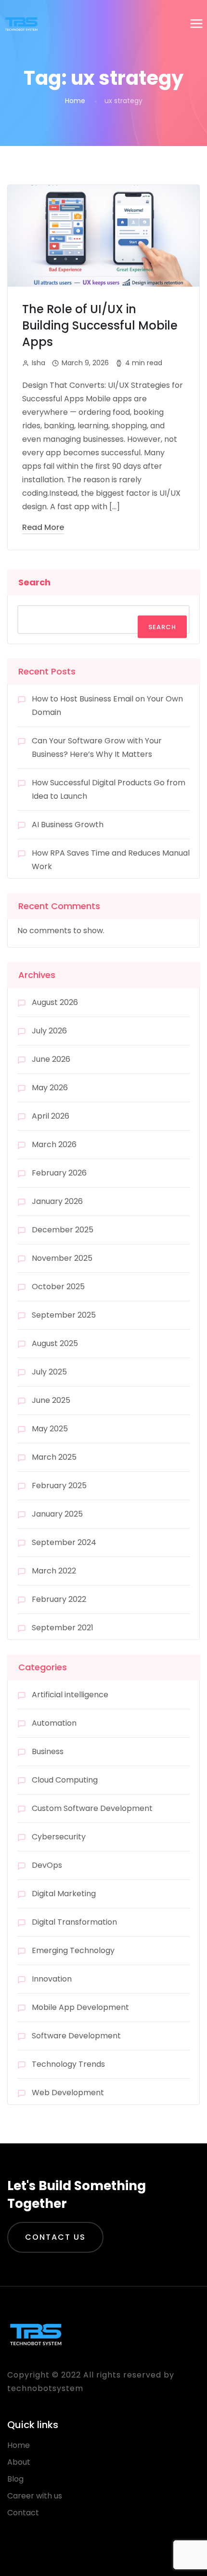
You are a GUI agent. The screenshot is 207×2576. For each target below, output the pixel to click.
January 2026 (57, 1201)
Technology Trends (68, 2064)
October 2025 (58, 1287)
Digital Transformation (74, 1922)
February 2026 (59, 1173)
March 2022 (54, 1571)
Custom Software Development (92, 1808)
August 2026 (55, 1002)
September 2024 (64, 1542)
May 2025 (50, 1429)
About (19, 2462)
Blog (15, 2479)
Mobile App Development (80, 2007)
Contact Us (55, 2237)
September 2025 (64, 1315)
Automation (54, 1723)
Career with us (35, 2496)
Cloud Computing (65, 1780)
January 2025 (57, 1514)
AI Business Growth (68, 825)
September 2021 (63, 1628)
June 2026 (51, 1059)
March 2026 (54, 1144)
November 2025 (62, 1258)
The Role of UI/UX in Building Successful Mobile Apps (100, 325)
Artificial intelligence (70, 1695)
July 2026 (49, 1031)
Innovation (52, 1979)
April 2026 (51, 1116)
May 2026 (50, 1088)
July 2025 (49, 1372)
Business (48, 1751)
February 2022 (59, 1599)
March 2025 (54, 1457)
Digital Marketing (64, 1894)
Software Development (76, 2036)
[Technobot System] (21, 24)
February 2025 (59, 1486)
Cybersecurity (59, 1837)
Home (75, 101)
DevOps (47, 1865)
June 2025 (51, 1400)
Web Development (68, 2093)
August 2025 (55, 1343)
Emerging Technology (73, 1950)
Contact (23, 2513)
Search (34, 582)
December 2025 (63, 1230)
